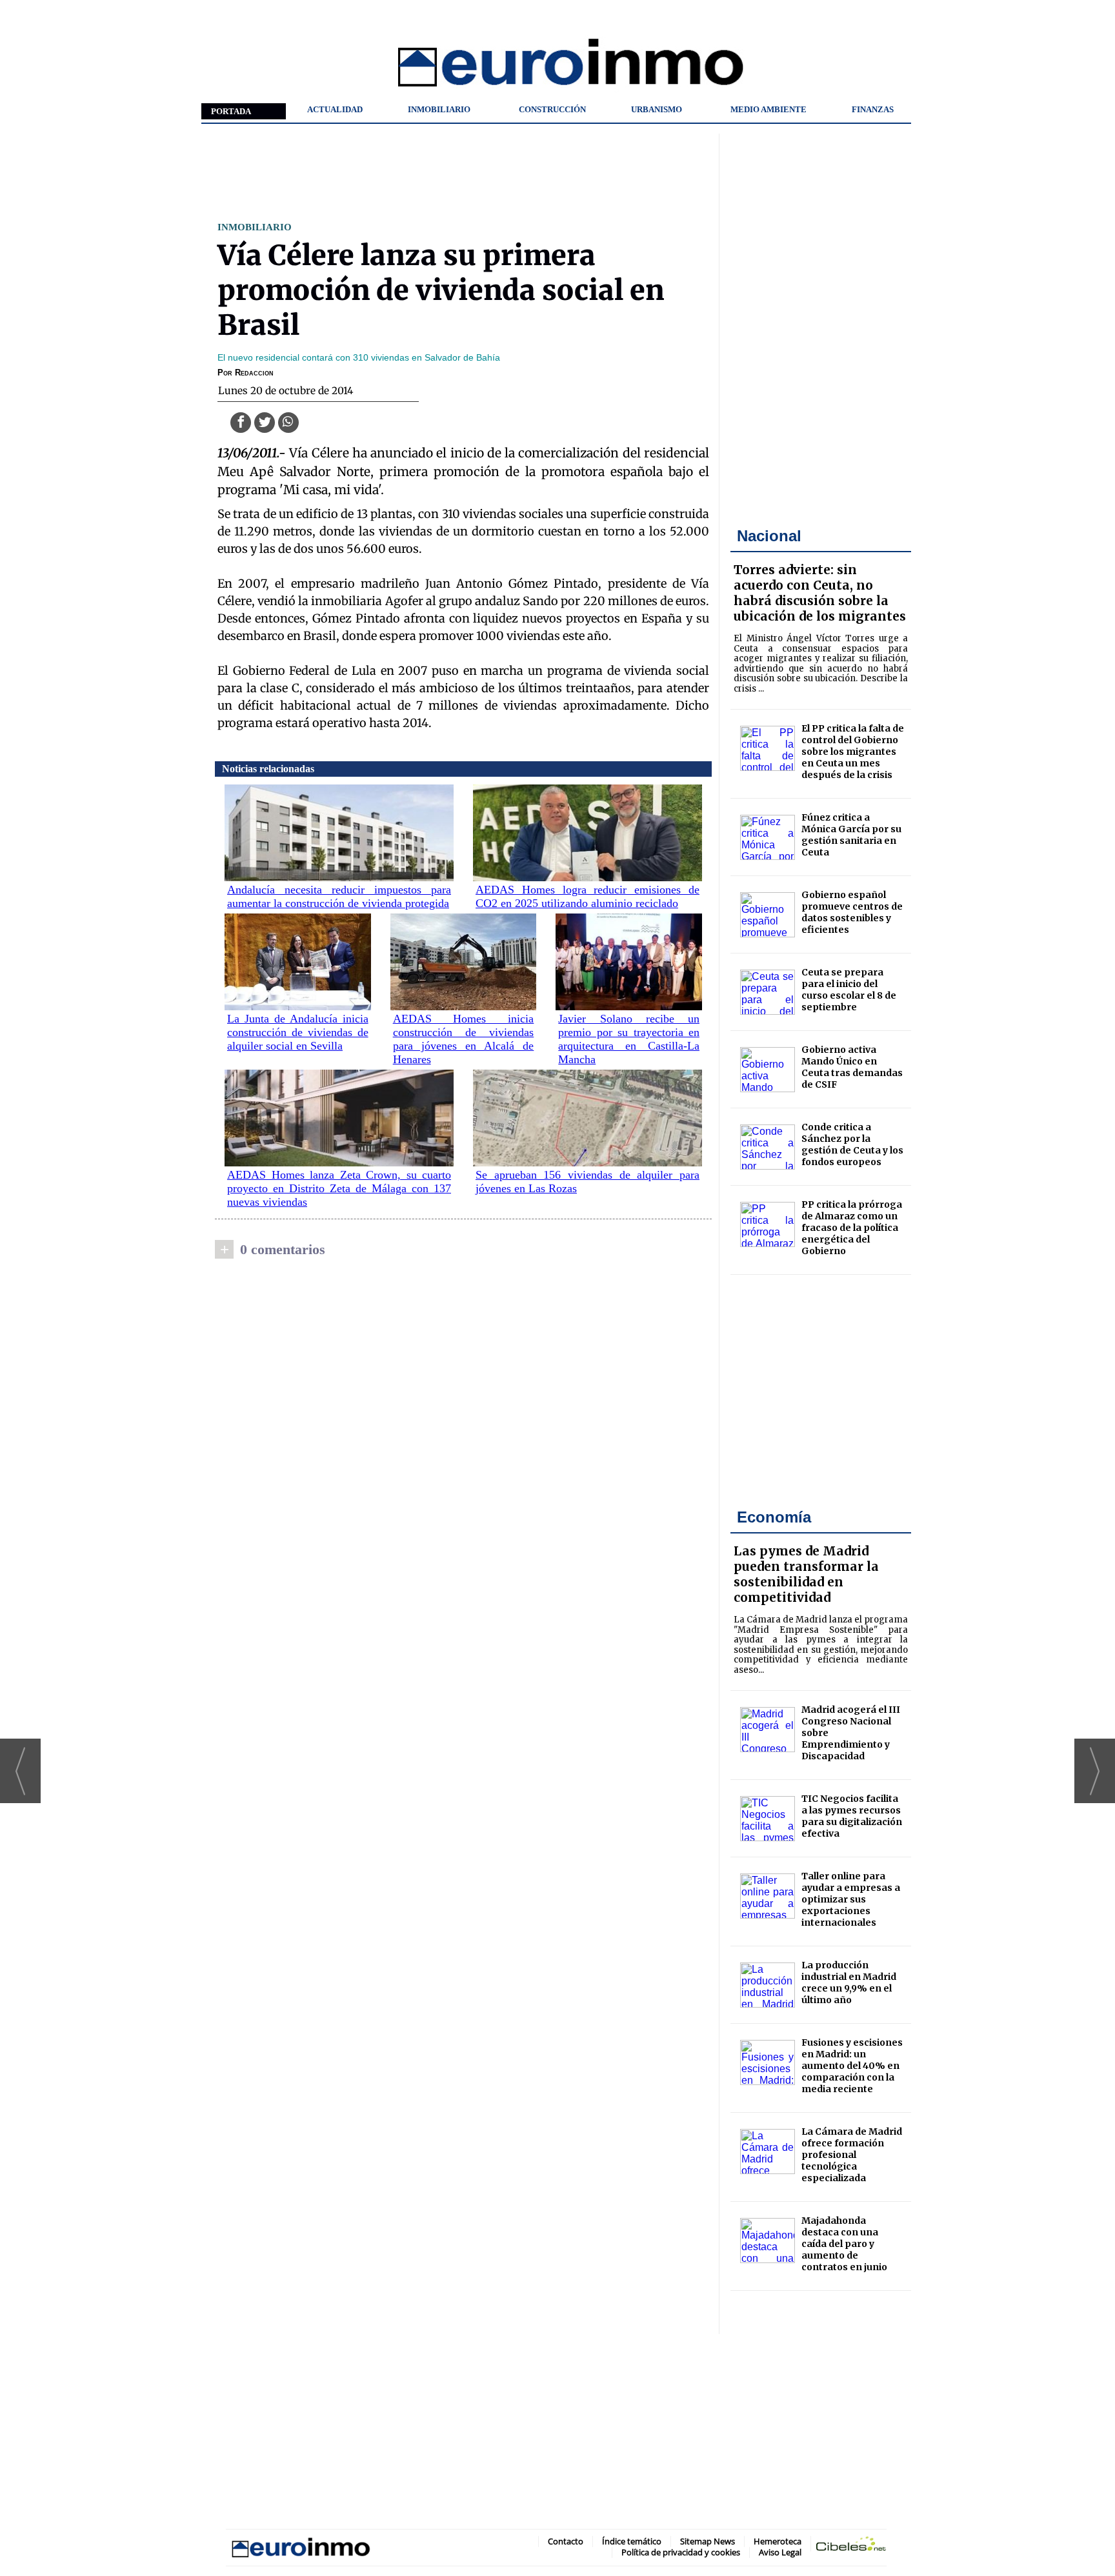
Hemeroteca (778, 2541)
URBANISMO (657, 109)
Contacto (566, 2541)
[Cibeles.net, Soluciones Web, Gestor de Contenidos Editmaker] (851, 2546)
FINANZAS (873, 109)
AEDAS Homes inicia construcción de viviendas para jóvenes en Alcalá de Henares (464, 1039)
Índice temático (632, 2541)
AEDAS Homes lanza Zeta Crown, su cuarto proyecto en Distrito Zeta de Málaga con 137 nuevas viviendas (339, 1188)
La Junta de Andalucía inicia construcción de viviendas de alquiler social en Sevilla (298, 1032)
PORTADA (231, 111)
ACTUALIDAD (335, 109)
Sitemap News (708, 2541)
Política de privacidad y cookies (681, 2552)
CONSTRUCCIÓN (552, 109)
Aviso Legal (780, 2552)
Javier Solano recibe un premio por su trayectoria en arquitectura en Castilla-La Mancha (629, 1039)
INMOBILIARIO (439, 109)
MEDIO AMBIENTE (768, 109)
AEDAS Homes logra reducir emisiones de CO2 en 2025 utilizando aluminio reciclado (588, 896)
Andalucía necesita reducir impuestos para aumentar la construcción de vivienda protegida (339, 896)
